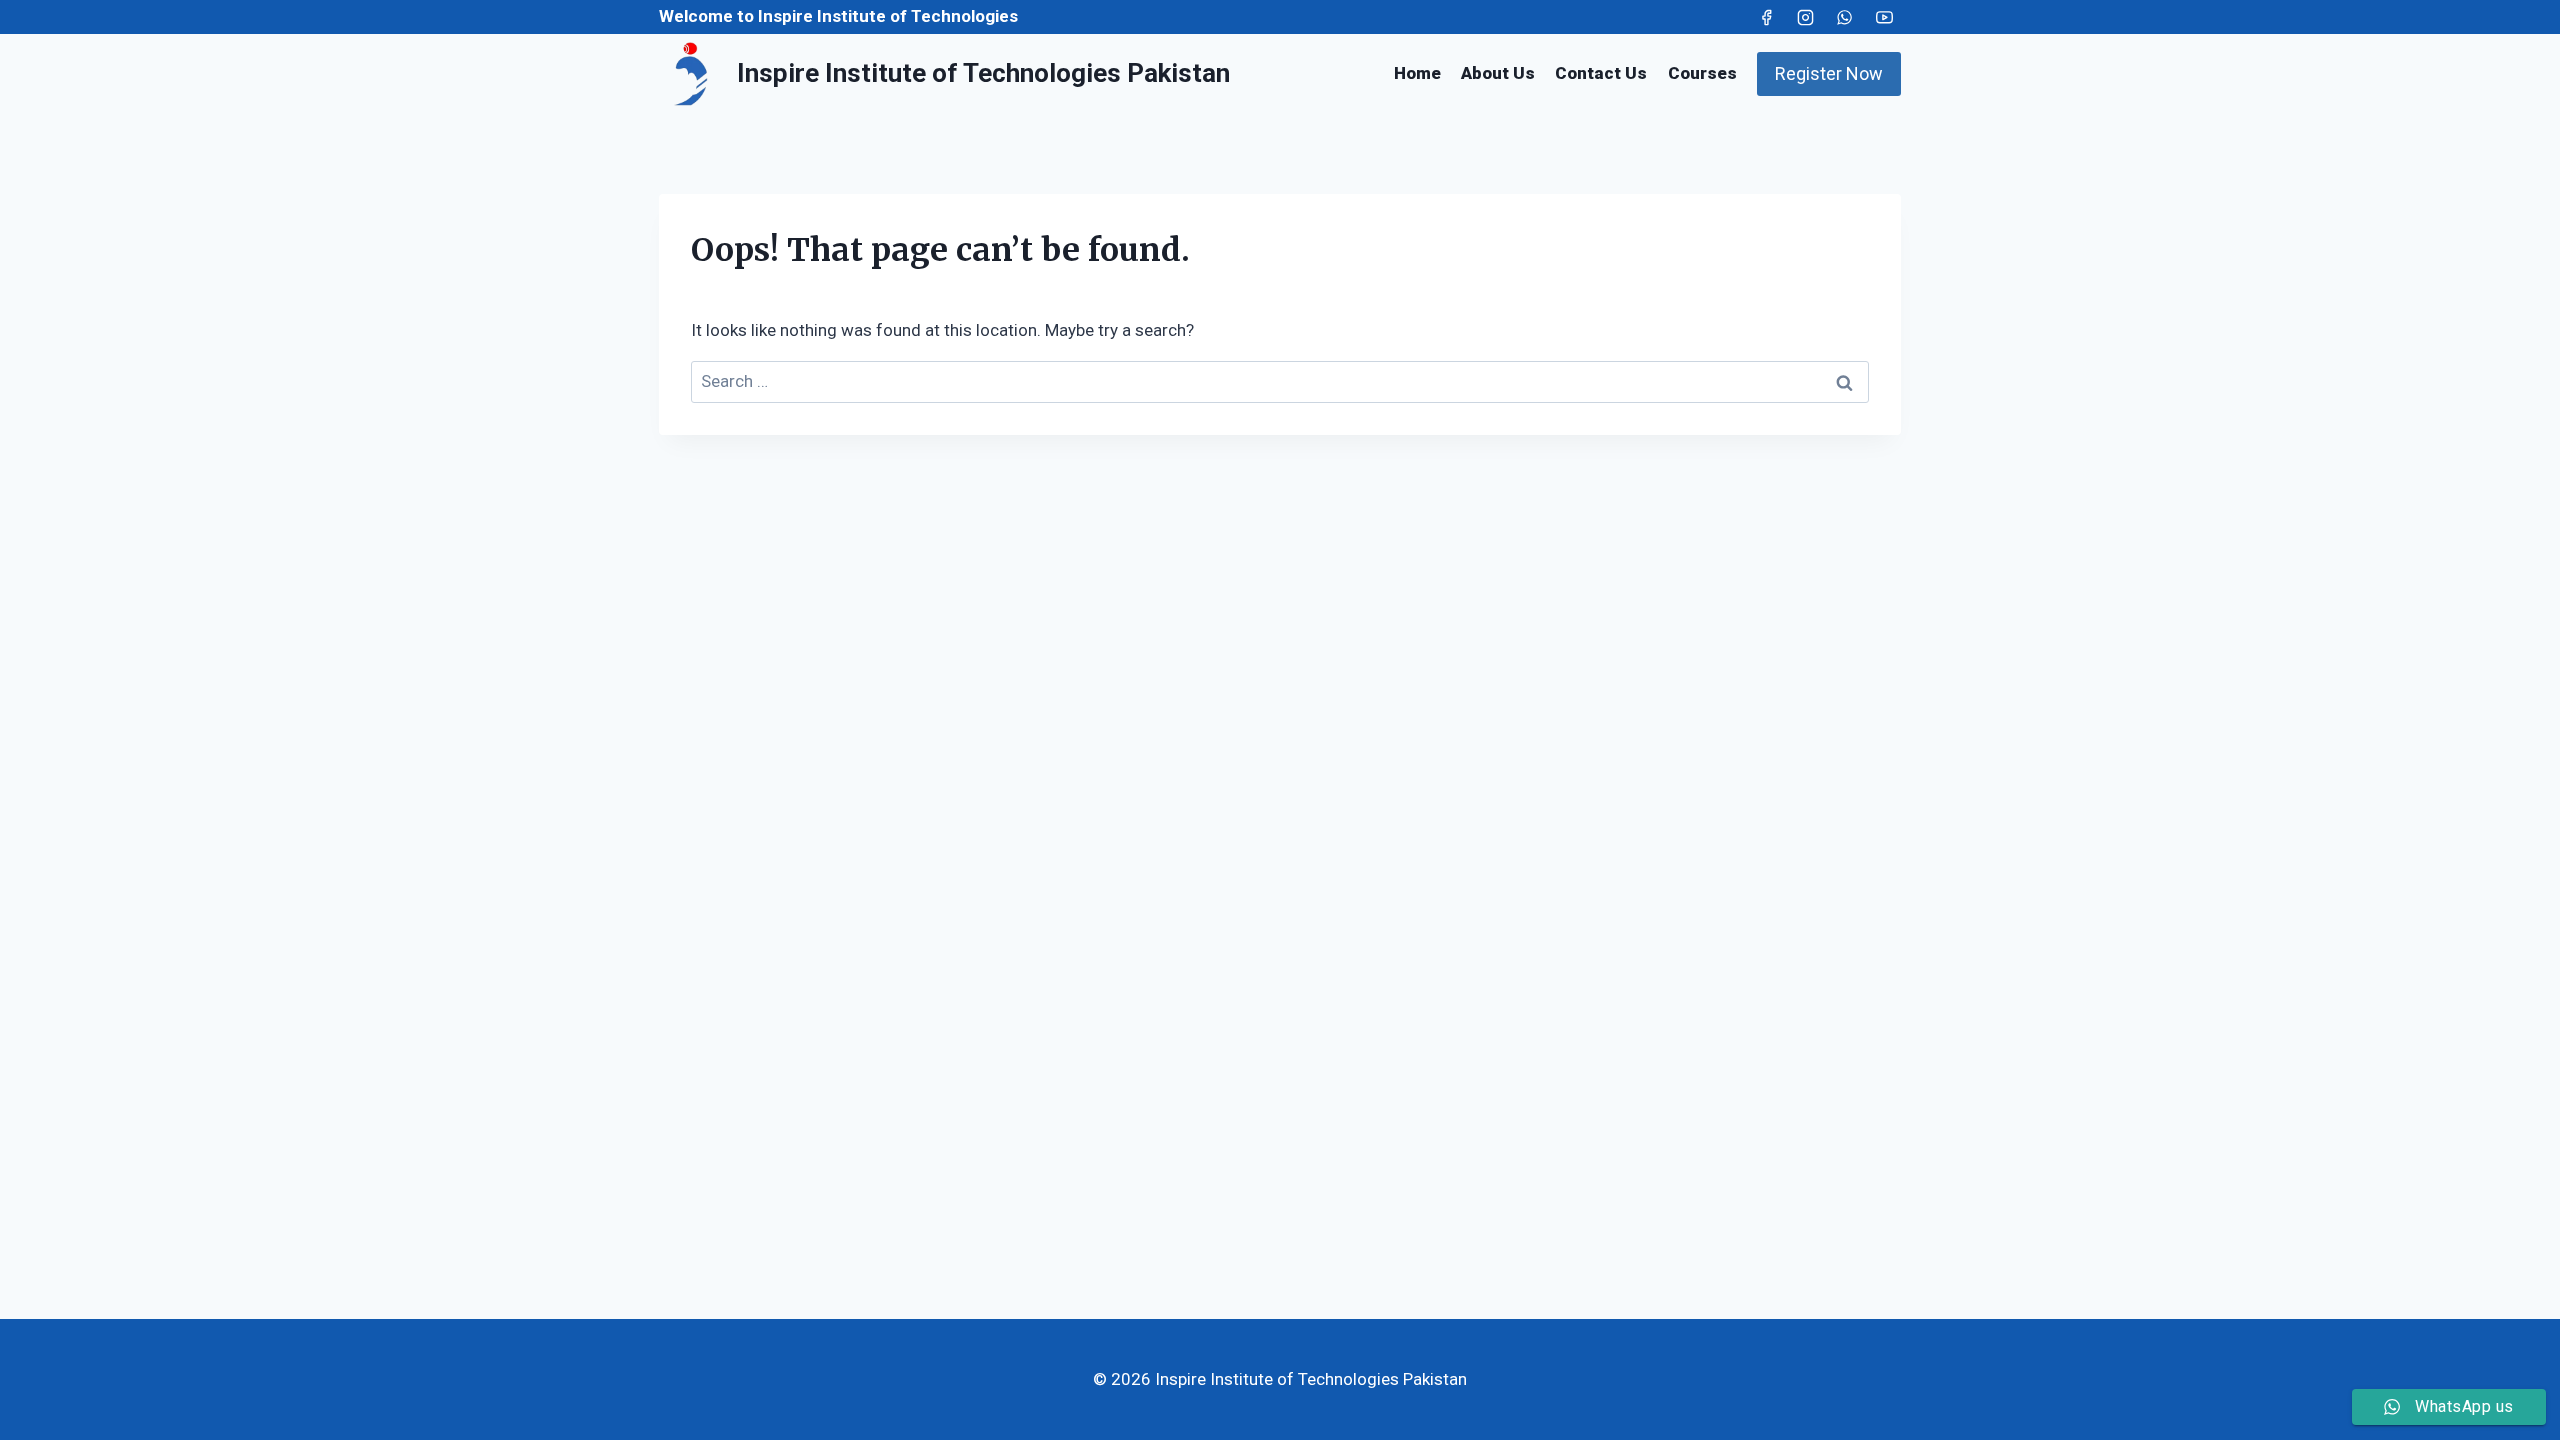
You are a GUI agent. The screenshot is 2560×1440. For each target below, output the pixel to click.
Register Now (1829, 73)
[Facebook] (1767, 17)
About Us (1498, 73)
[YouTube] (1884, 17)
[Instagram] (1806, 17)
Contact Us (1601, 73)
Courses (1702, 73)
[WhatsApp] (1845, 17)
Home (1417, 73)
